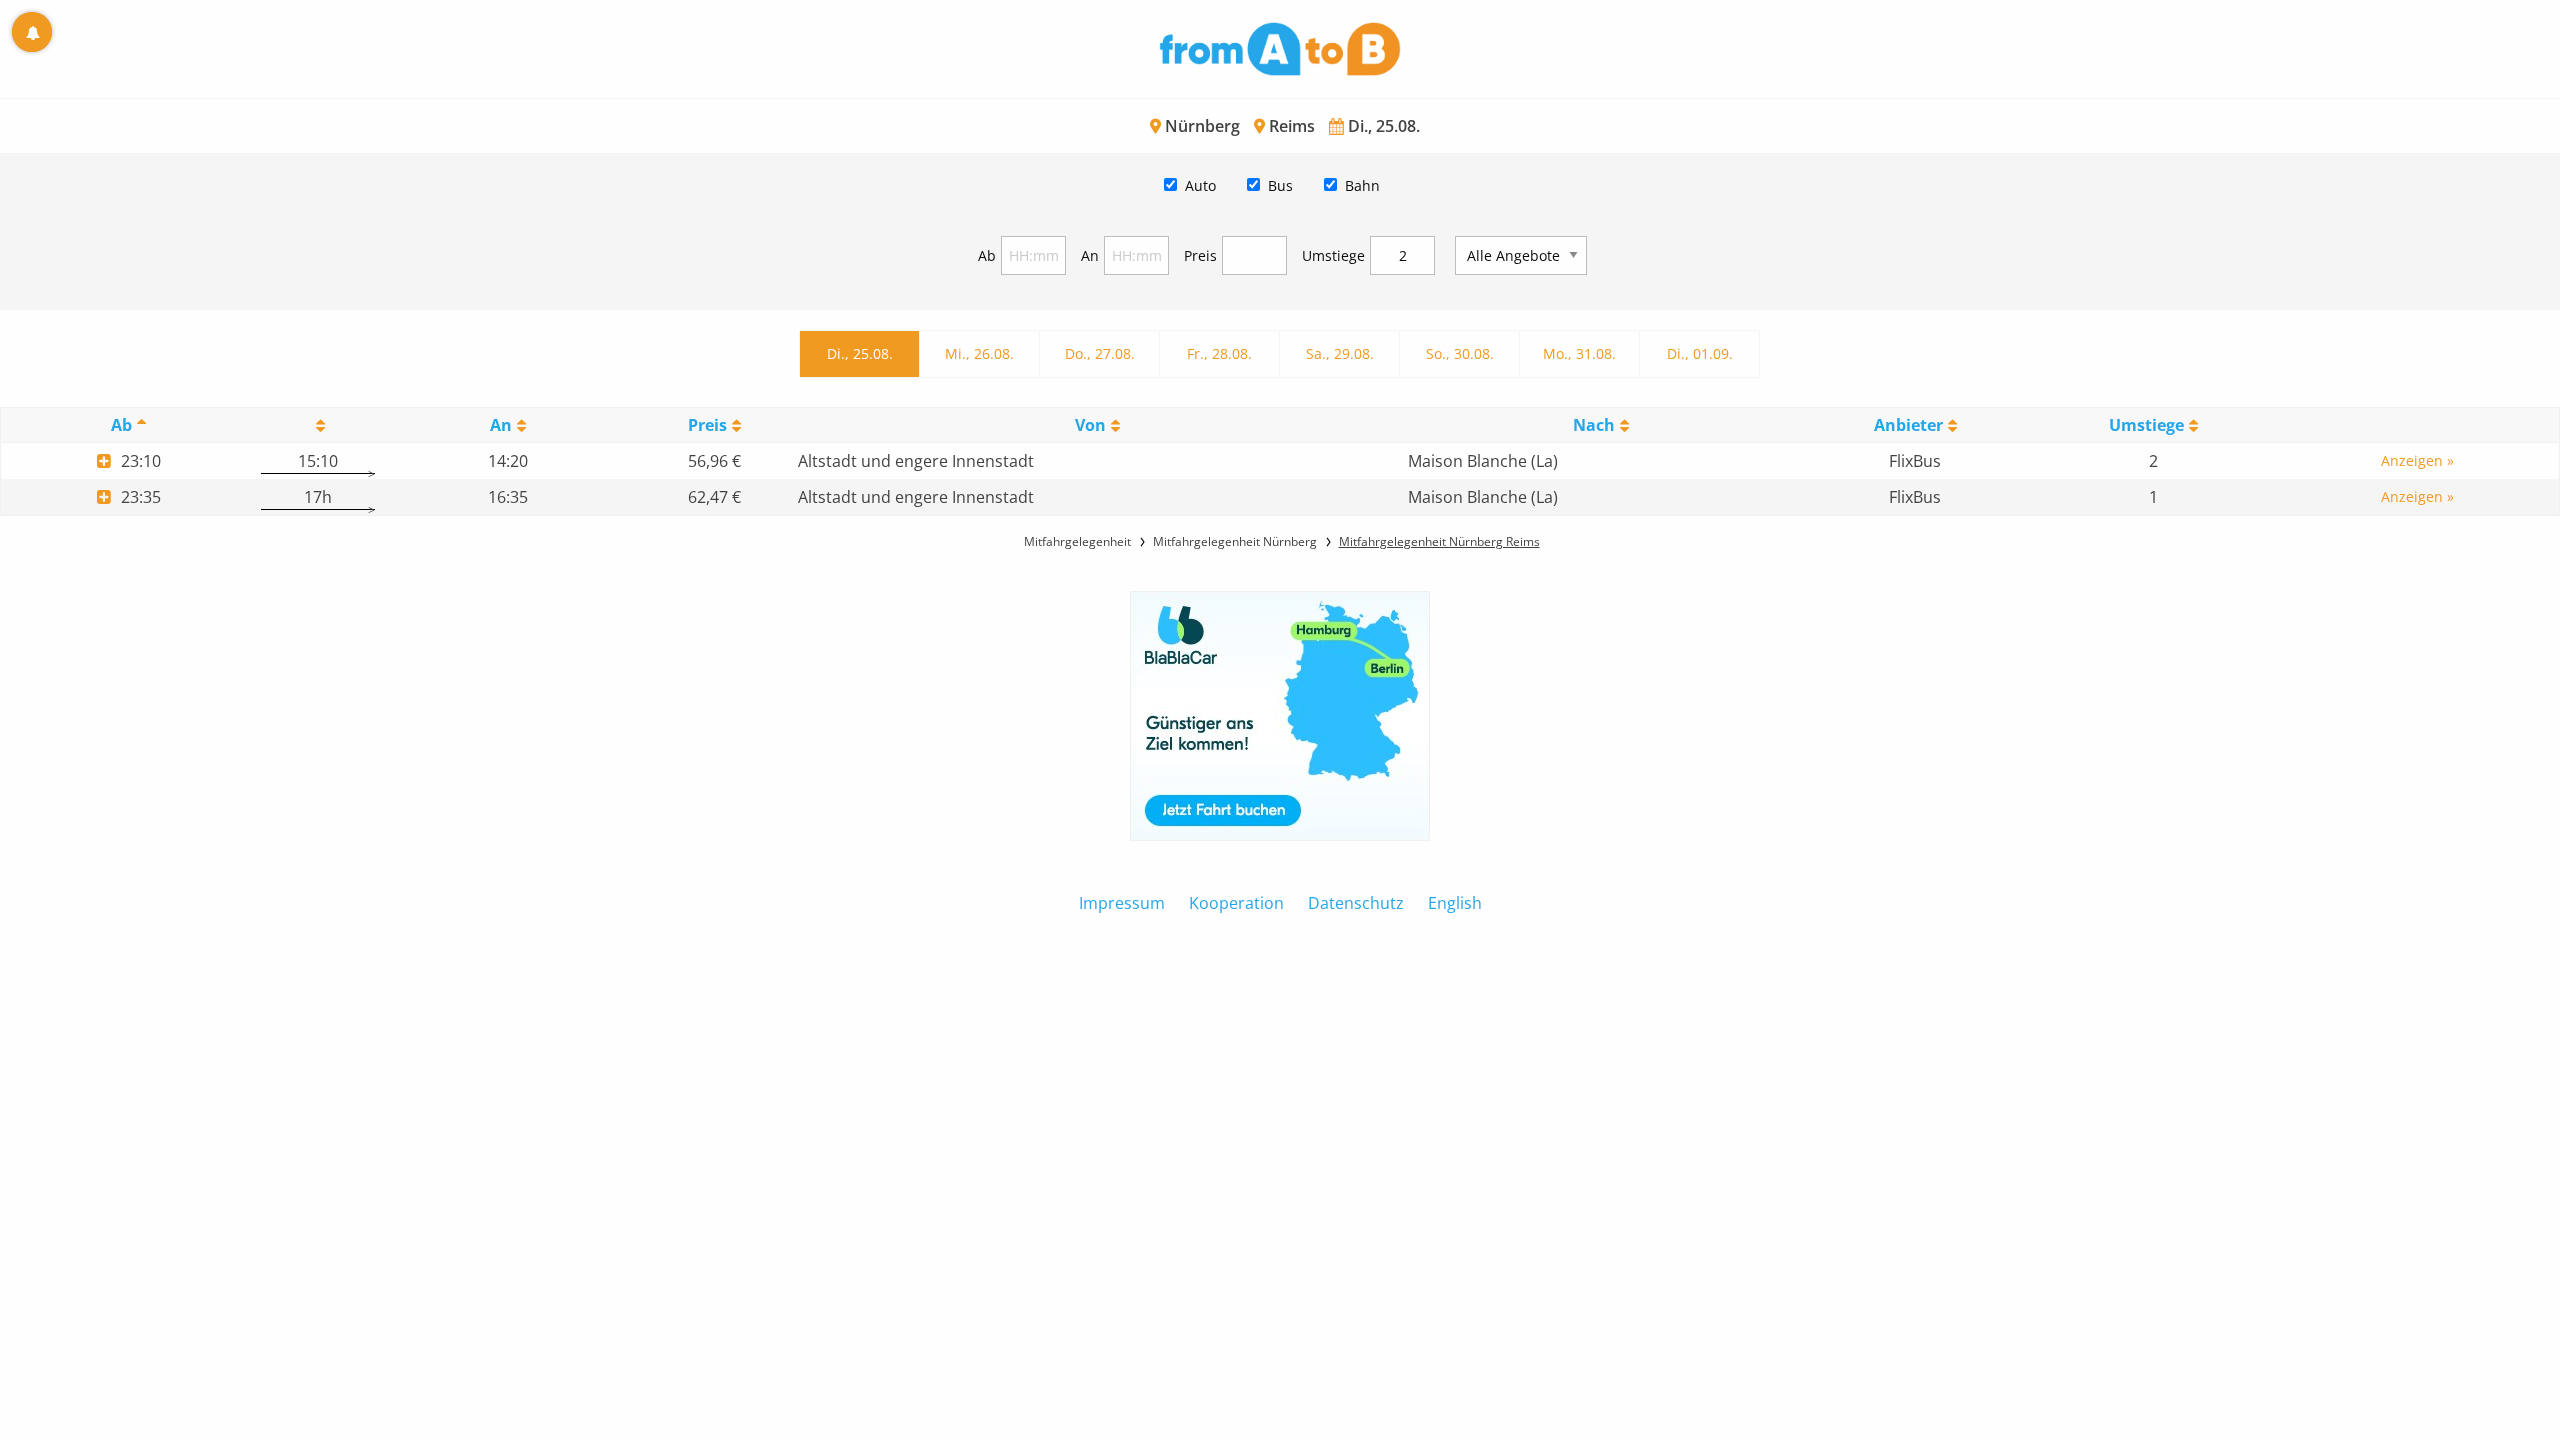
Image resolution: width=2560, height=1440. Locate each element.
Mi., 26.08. (979, 353)
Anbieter (1908, 425)
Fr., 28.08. (1219, 353)
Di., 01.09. (1700, 353)
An (1090, 255)
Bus (1280, 185)
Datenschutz (1356, 903)
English (1455, 903)
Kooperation (1236, 903)
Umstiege (1333, 255)
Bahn (1362, 185)
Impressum (1122, 903)
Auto (1200, 185)
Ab (987, 255)
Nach (1594, 425)
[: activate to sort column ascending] (318, 425)
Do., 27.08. (1100, 353)
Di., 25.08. (860, 353)
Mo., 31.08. (1579, 353)
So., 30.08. (1460, 353)
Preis (1200, 255)
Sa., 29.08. (1340, 353)
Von (1090, 425)
